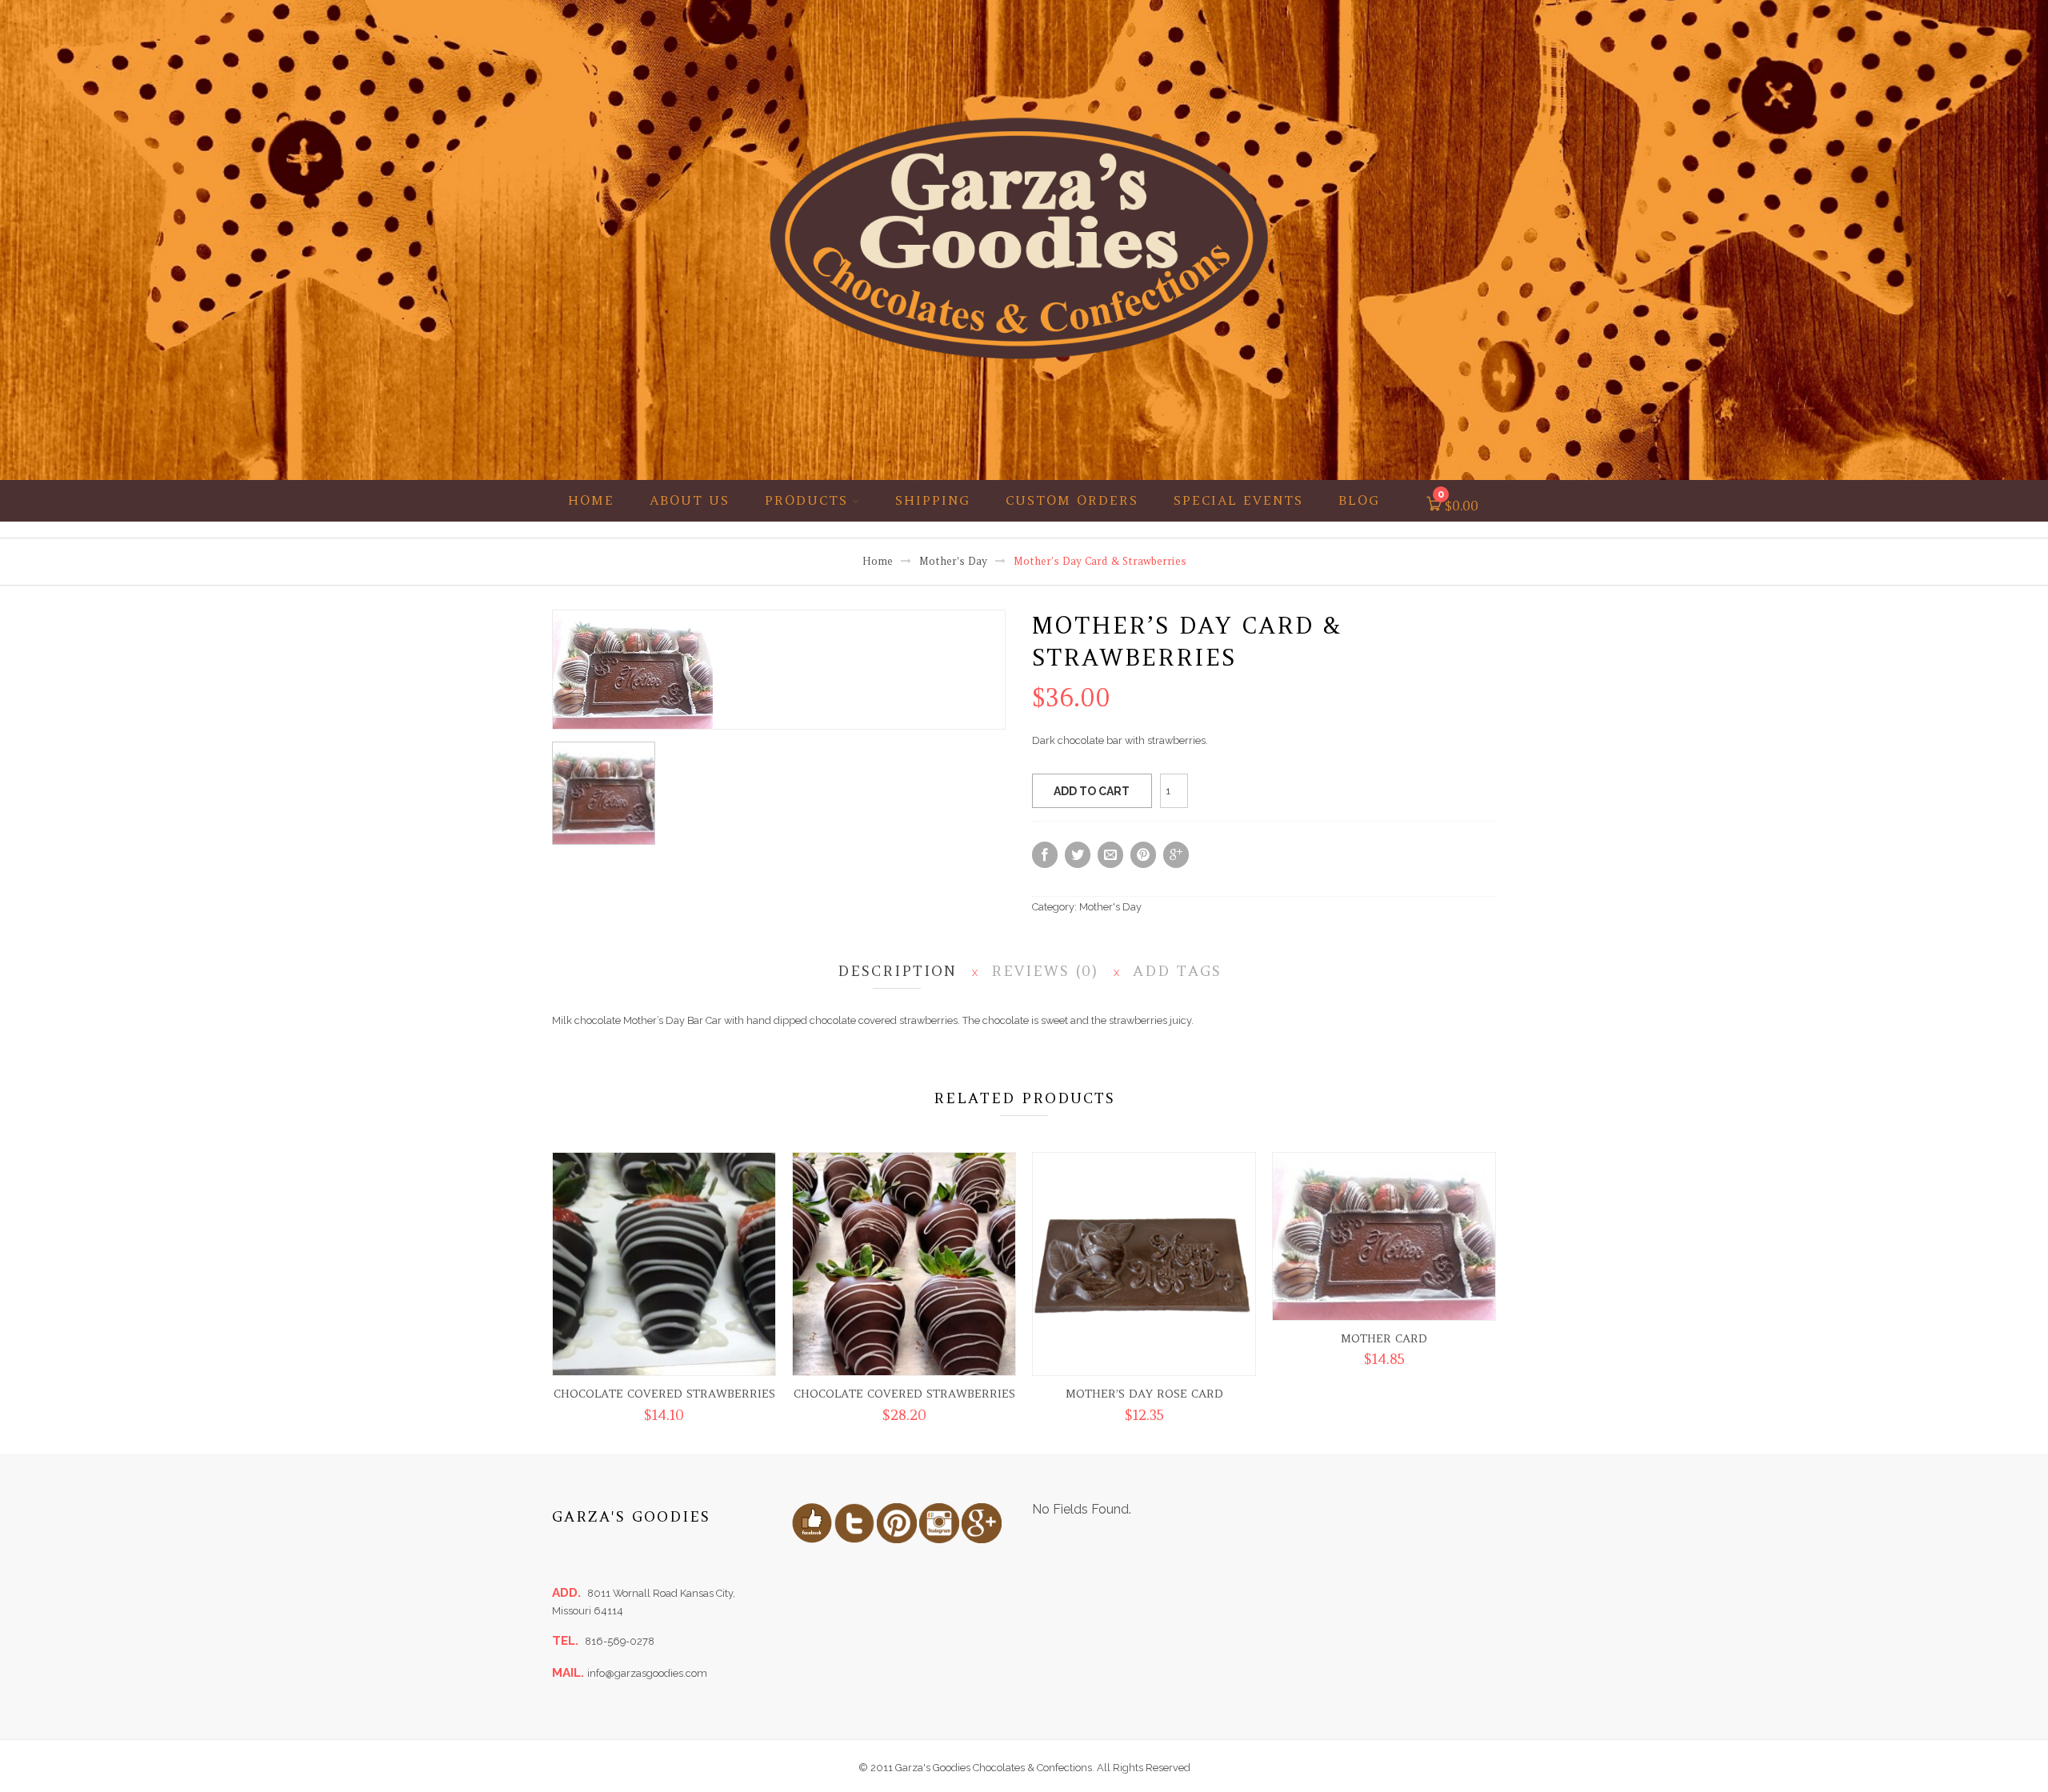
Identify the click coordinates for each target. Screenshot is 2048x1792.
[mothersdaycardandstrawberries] (633, 669)
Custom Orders (1072, 500)
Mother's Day (953, 561)
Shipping (933, 500)
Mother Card (1384, 1338)
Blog (1359, 500)
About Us (690, 500)
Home (591, 500)
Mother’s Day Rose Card (1144, 1394)
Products (806, 500)
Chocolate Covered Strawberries (664, 1394)
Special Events (1238, 500)
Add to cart (1092, 791)
